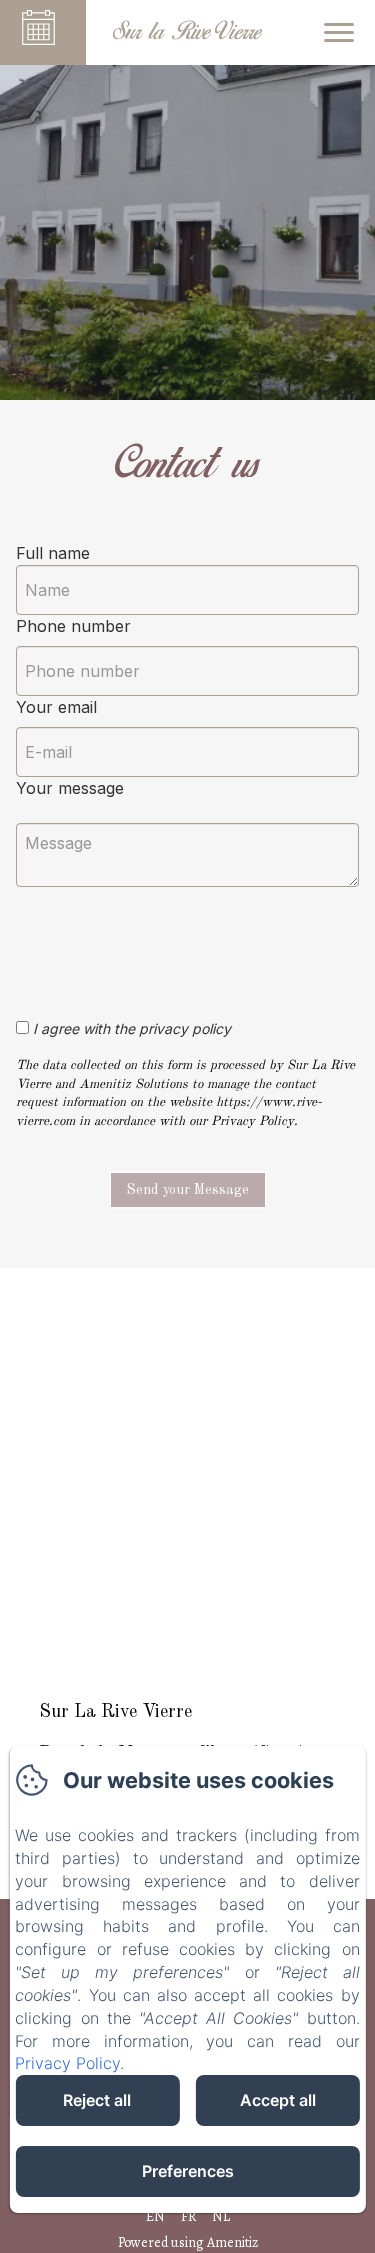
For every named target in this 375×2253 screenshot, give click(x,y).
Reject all (97, 2100)
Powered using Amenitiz (188, 2242)
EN (155, 2216)
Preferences (188, 2171)
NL (221, 2216)
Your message (70, 788)
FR (188, 2216)
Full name (53, 553)
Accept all (278, 2100)
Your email (56, 707)
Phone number (73, 626)
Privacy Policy (67, 2063)
